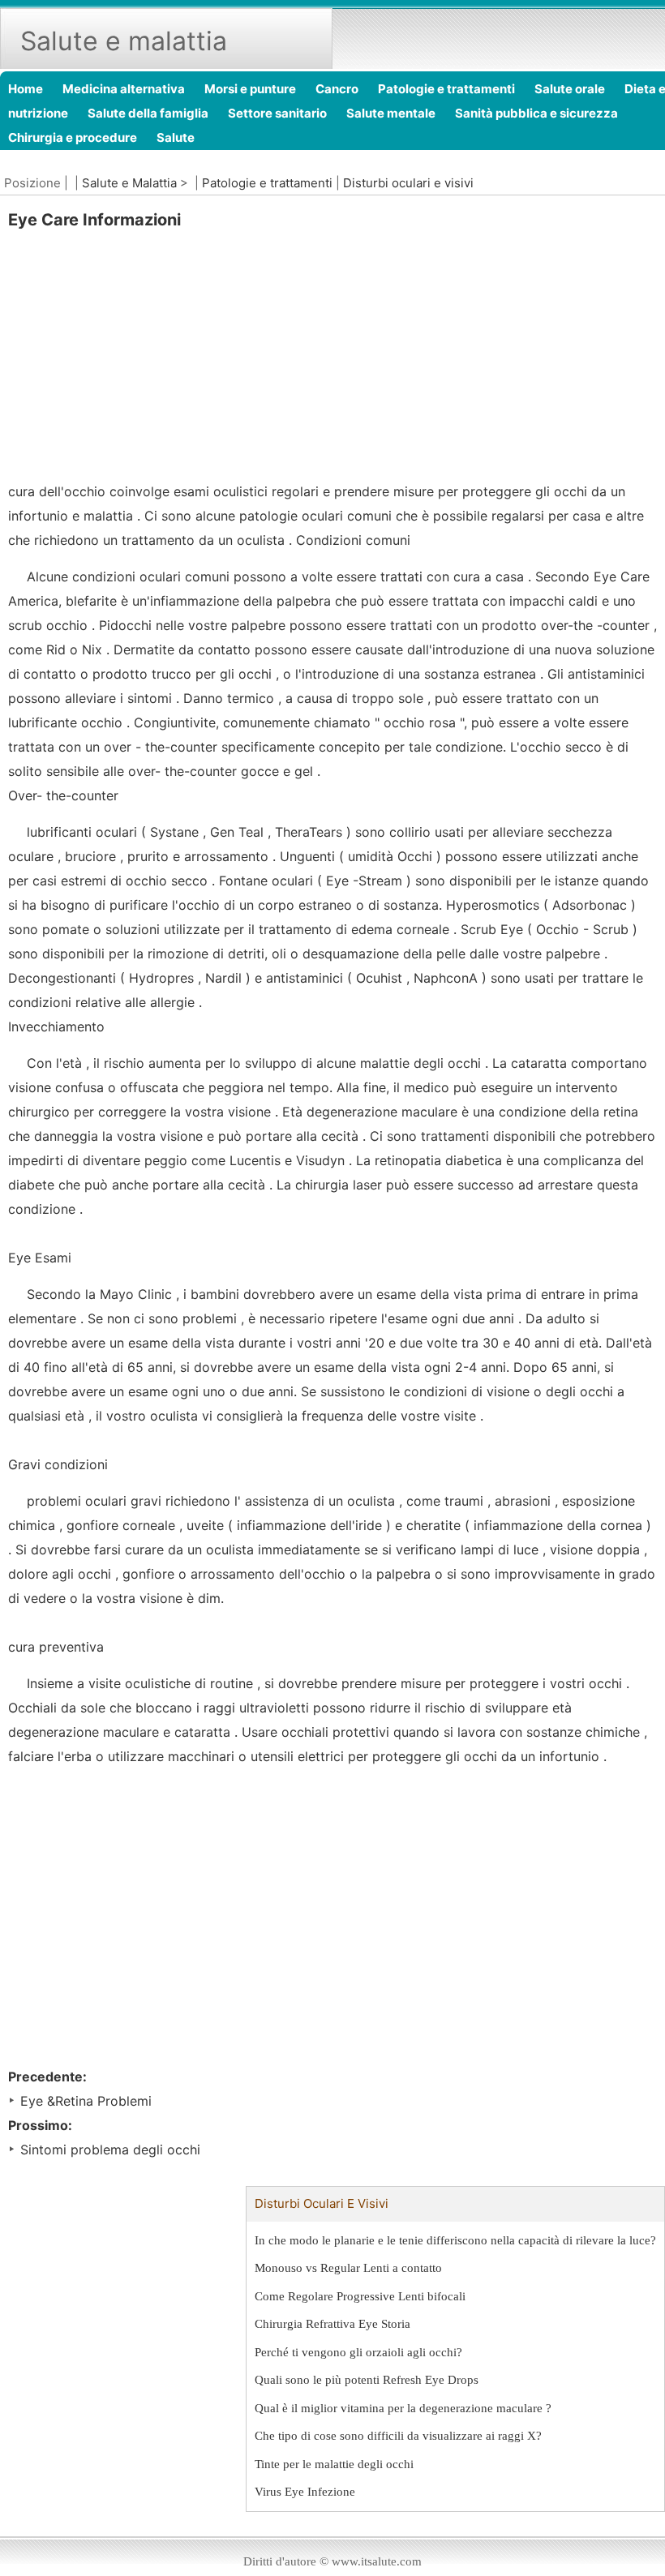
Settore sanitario (277, 113)
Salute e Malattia (129, 183)
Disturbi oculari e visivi (408, 183)
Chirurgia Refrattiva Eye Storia (332, 2324)
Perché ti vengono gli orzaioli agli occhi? (358, 2352)
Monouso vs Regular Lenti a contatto (348, 2268)
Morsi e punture (250, 89)
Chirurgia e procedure (73, 137)
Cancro (337, 89)
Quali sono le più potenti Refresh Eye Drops (367, 2380)
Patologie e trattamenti (446, 89)
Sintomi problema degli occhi (110, 2150)
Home (26, 89)
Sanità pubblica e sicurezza (536, 113)
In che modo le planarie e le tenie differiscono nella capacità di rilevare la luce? (455, 2240)
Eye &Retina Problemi (86, 2101)
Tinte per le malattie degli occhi (334, 2464)
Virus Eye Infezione (305, 2492)
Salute (176, 137)
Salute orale (570, 89)
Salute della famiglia (148, 113)
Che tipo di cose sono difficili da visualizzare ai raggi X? (398, 2436)
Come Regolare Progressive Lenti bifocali (360, 2296)
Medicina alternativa (124, 89)
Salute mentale (391, 113)
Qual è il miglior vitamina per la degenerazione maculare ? (403, 2408)
